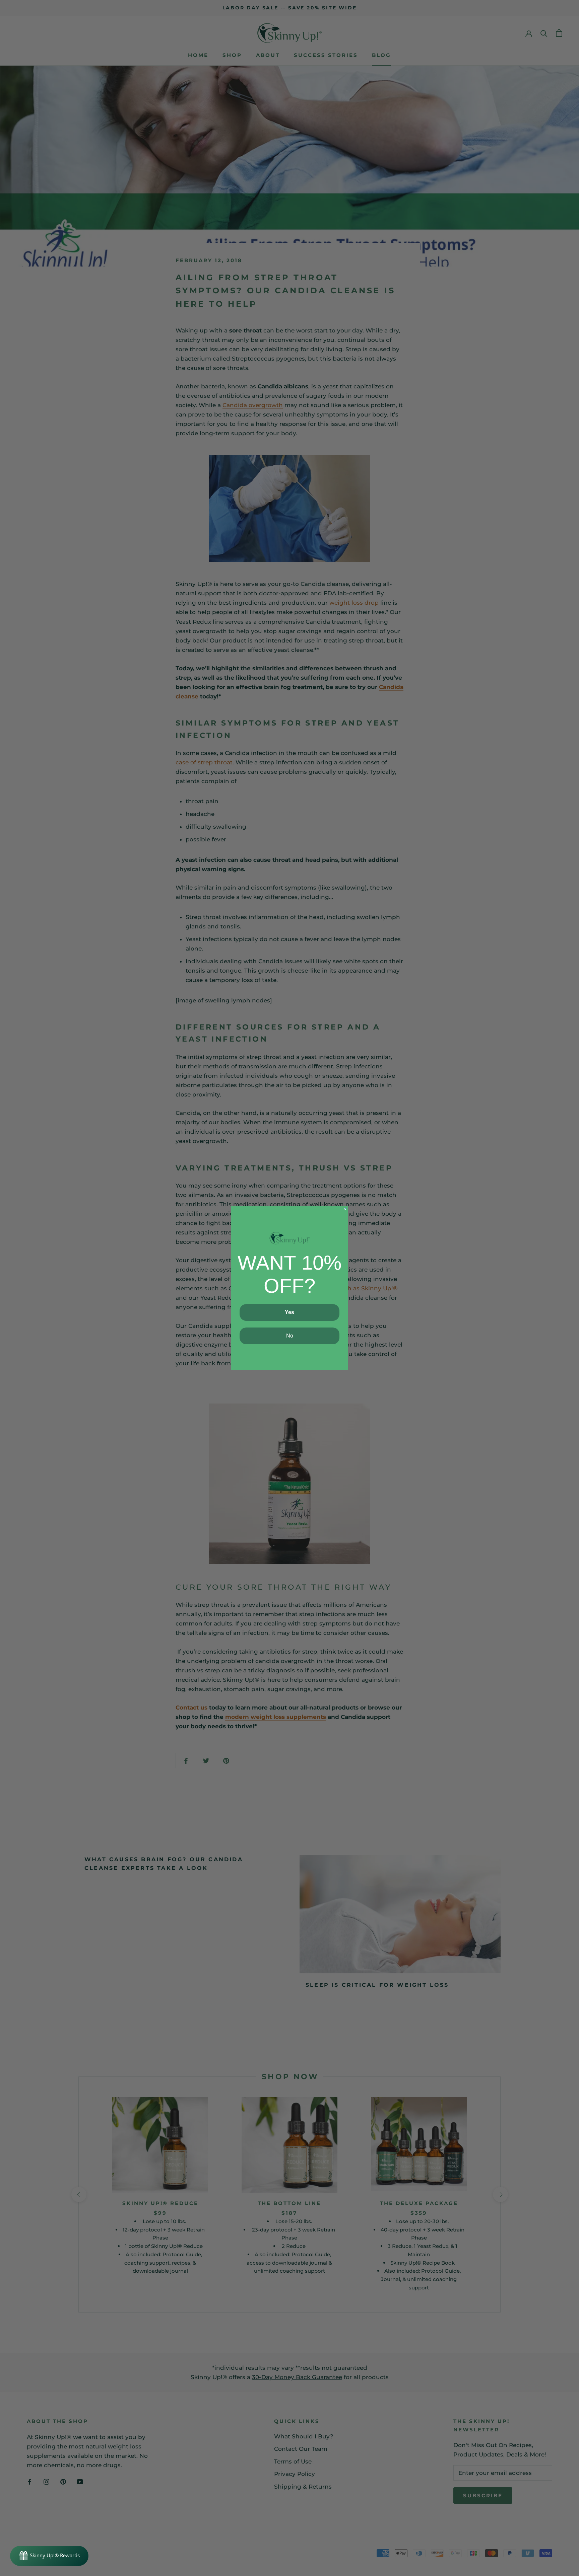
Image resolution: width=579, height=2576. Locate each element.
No (290, 1336)
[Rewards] (49, 2556)
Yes (289, 1312)
